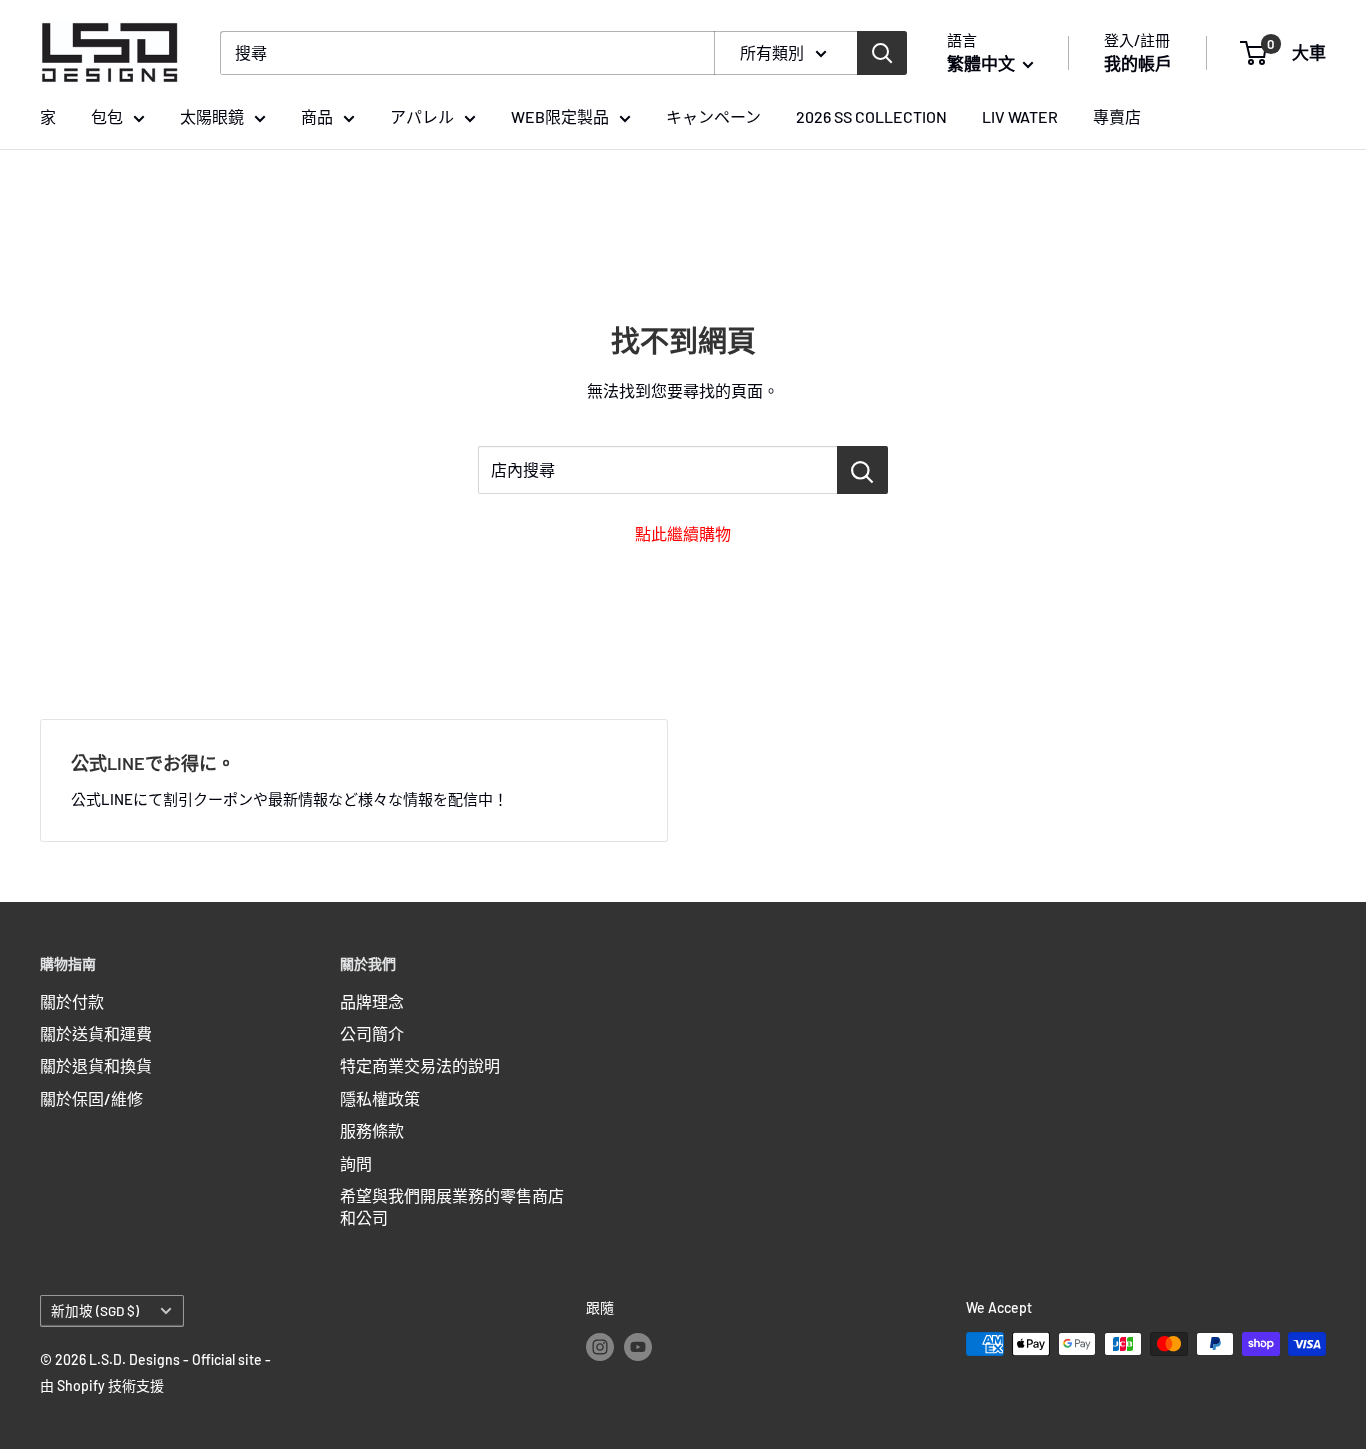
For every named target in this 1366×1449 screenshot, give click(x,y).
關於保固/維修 (91, 1098)
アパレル (422, 116)
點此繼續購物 (683, 533)
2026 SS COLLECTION (871, 116)
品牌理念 (372, 1001)
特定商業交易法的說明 (420, 1065)
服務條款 (372, 1130)
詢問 (356, 1163)
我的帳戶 (1138, 63)
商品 (317, 116)
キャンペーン (713, 116)
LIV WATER (1020, 116)
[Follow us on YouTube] (638, 1346)
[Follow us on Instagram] (600, 1346)
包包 (107, 116)
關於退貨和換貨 (96, 1065)
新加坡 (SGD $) (95, 1310)
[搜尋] (882, 53)
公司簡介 (372, 1033)
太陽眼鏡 (212, 116)
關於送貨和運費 (96, 1033)
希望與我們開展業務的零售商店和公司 (452, 1206)
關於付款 (72, 1001)
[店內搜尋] (862, 470)
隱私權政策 (380, 1098)
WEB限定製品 (560, 116)
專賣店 (1117, 116)
